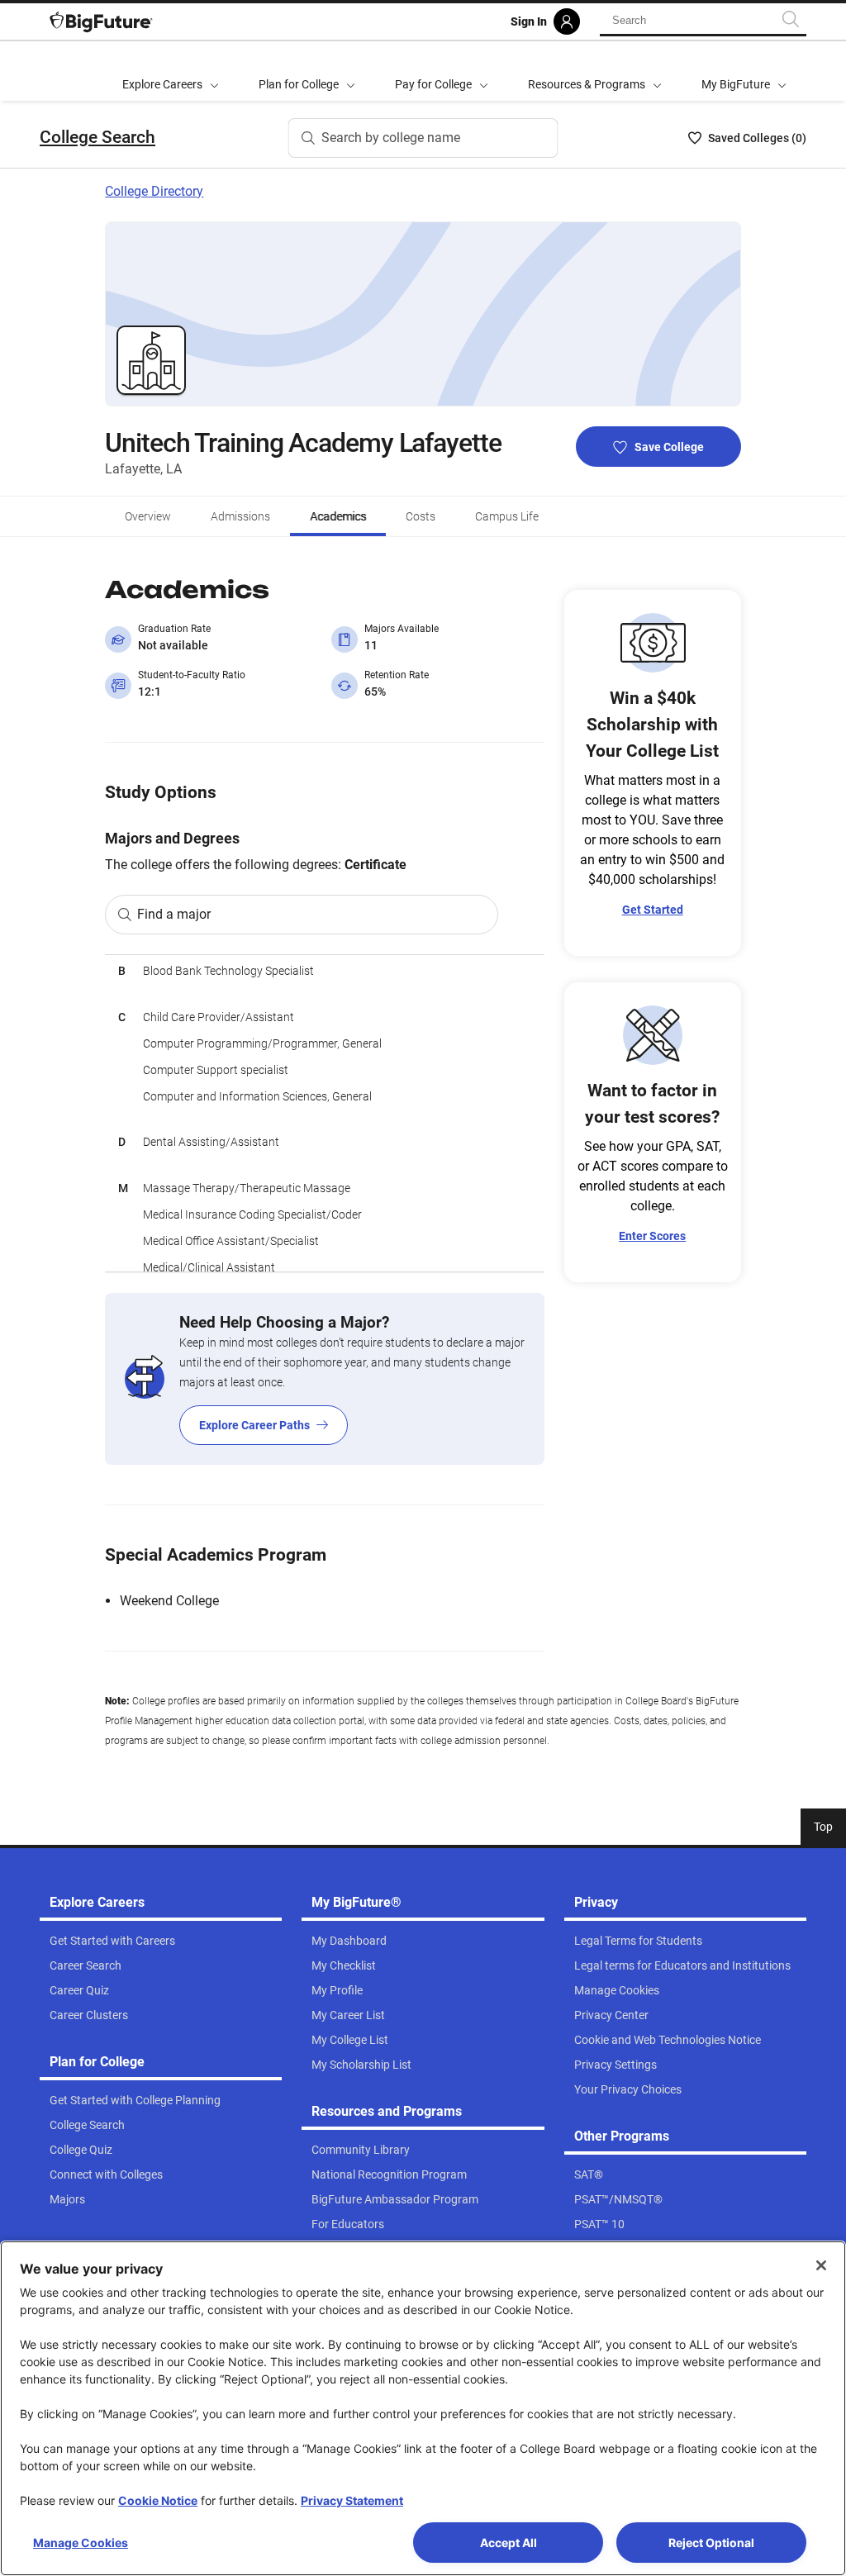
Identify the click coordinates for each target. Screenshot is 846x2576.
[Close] (821, 2265)
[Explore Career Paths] (324, 1379)
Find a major (174, 914)
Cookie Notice (158, 2500)
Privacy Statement (352, 2500)
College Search (97, 137)
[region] (324, 1113)
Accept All (509, 2543)
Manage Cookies (81, 2543)
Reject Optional (711, 2543)
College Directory (154, 191)
